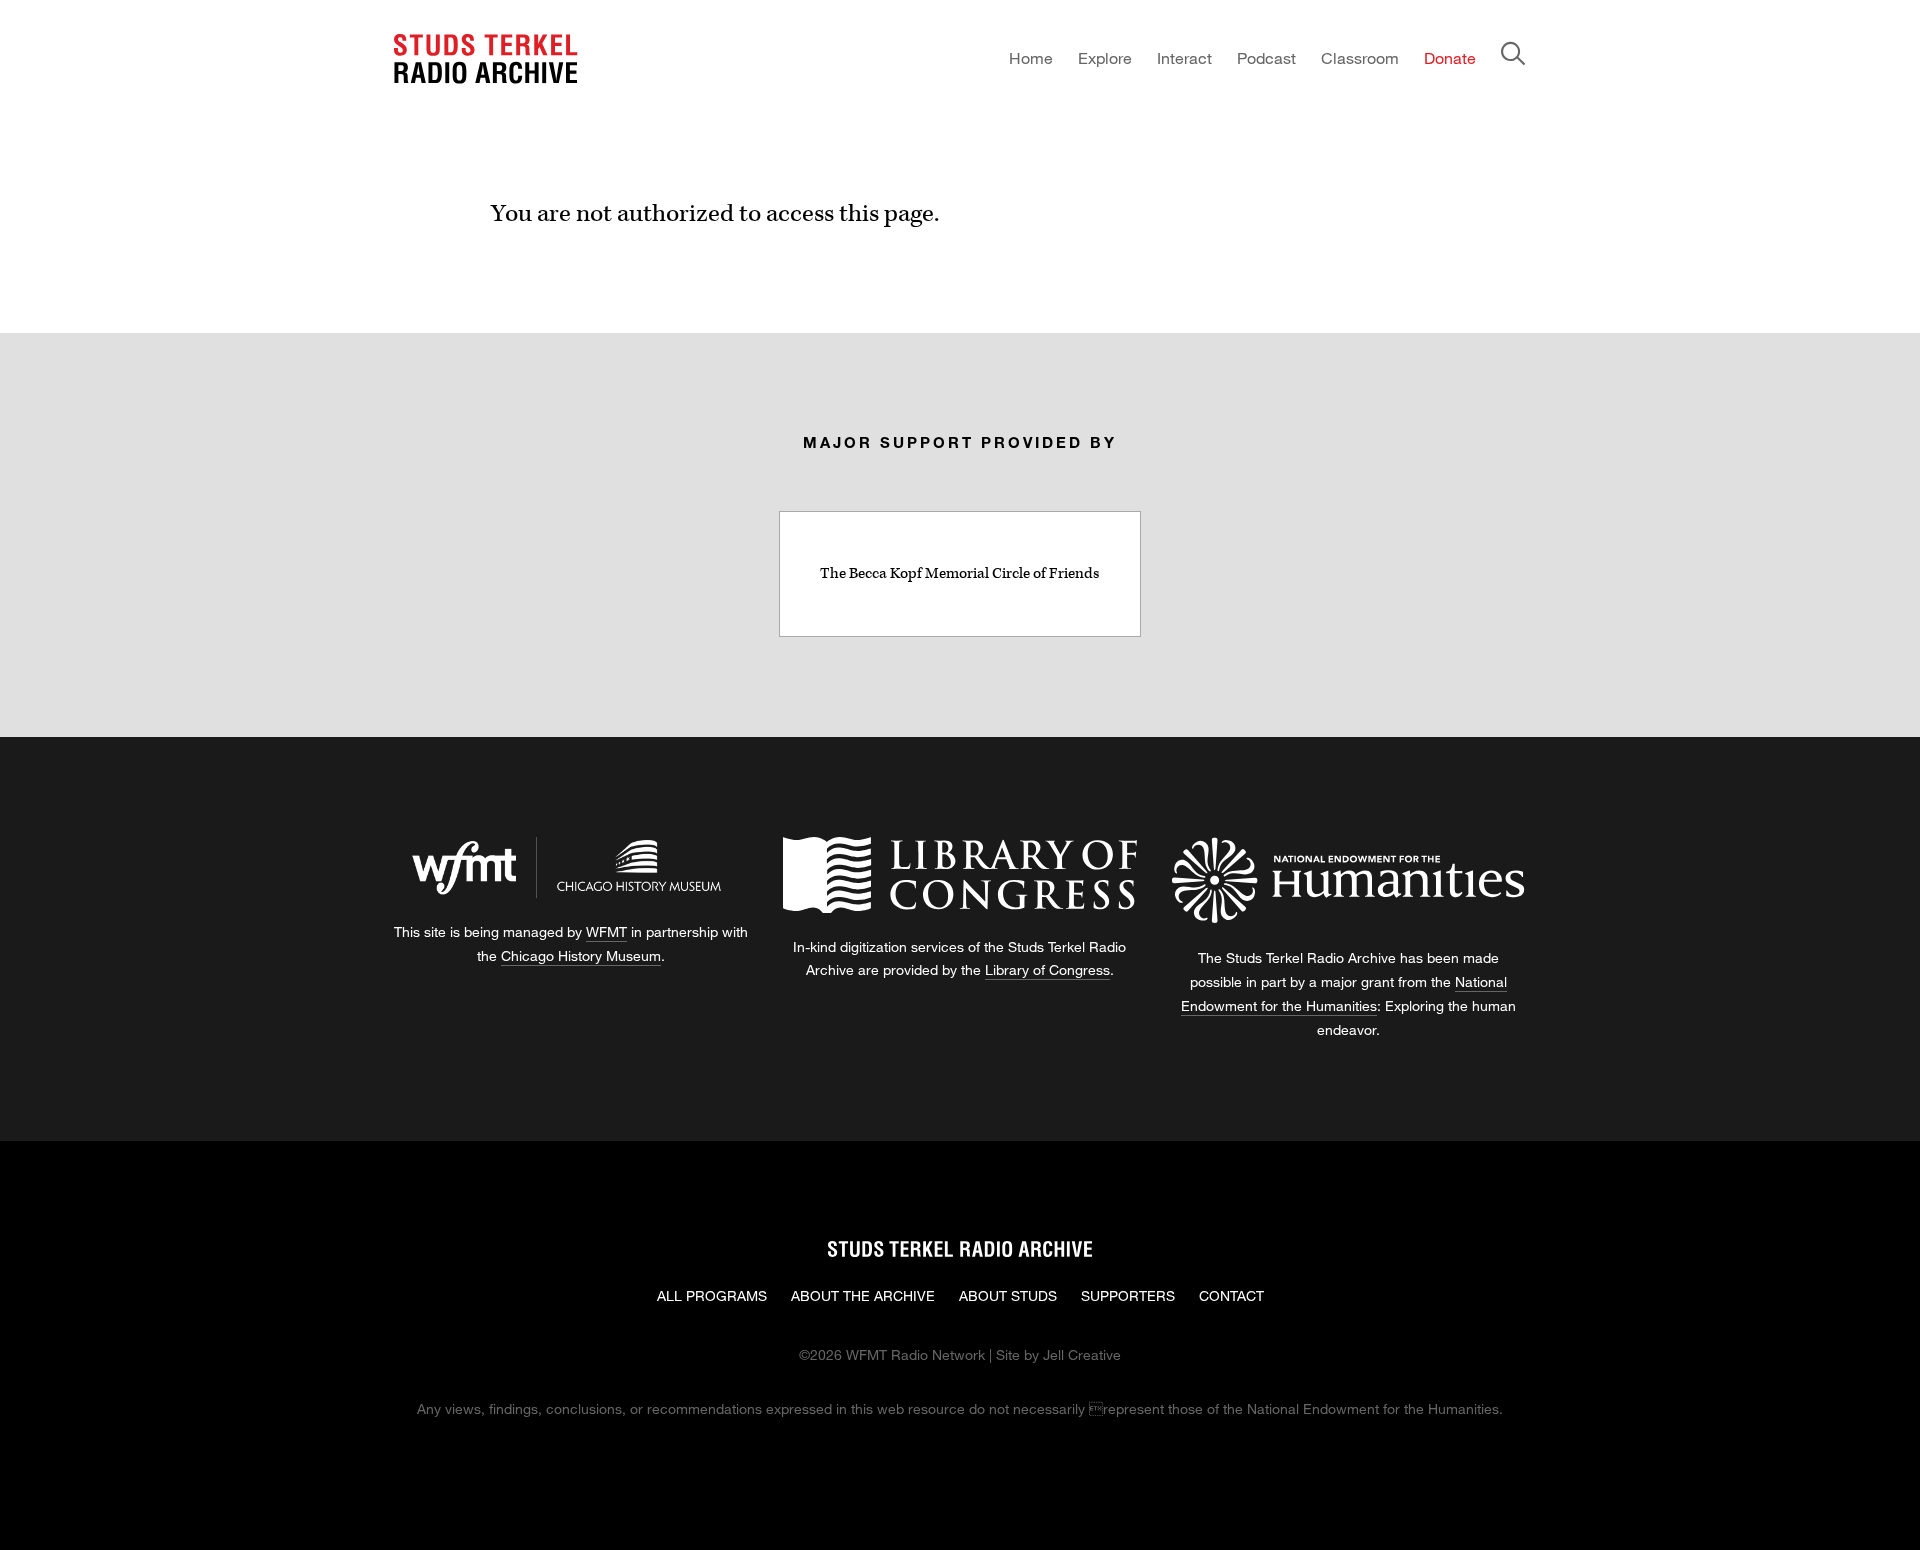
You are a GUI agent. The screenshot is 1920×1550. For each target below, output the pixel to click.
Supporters (1128, 1295)
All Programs (712, 1295)
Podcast (1266, 57)
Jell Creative (1082, 1354)
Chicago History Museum (581, 955)
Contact (1231, 1295)
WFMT (606, 931)
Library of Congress (1047, 969)
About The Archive (863, 1295)
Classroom (1360, 57)
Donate (1450, 57)
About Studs (1008, 1295)
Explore (1105, 57)
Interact (1184, 57)
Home (1031, 57)
